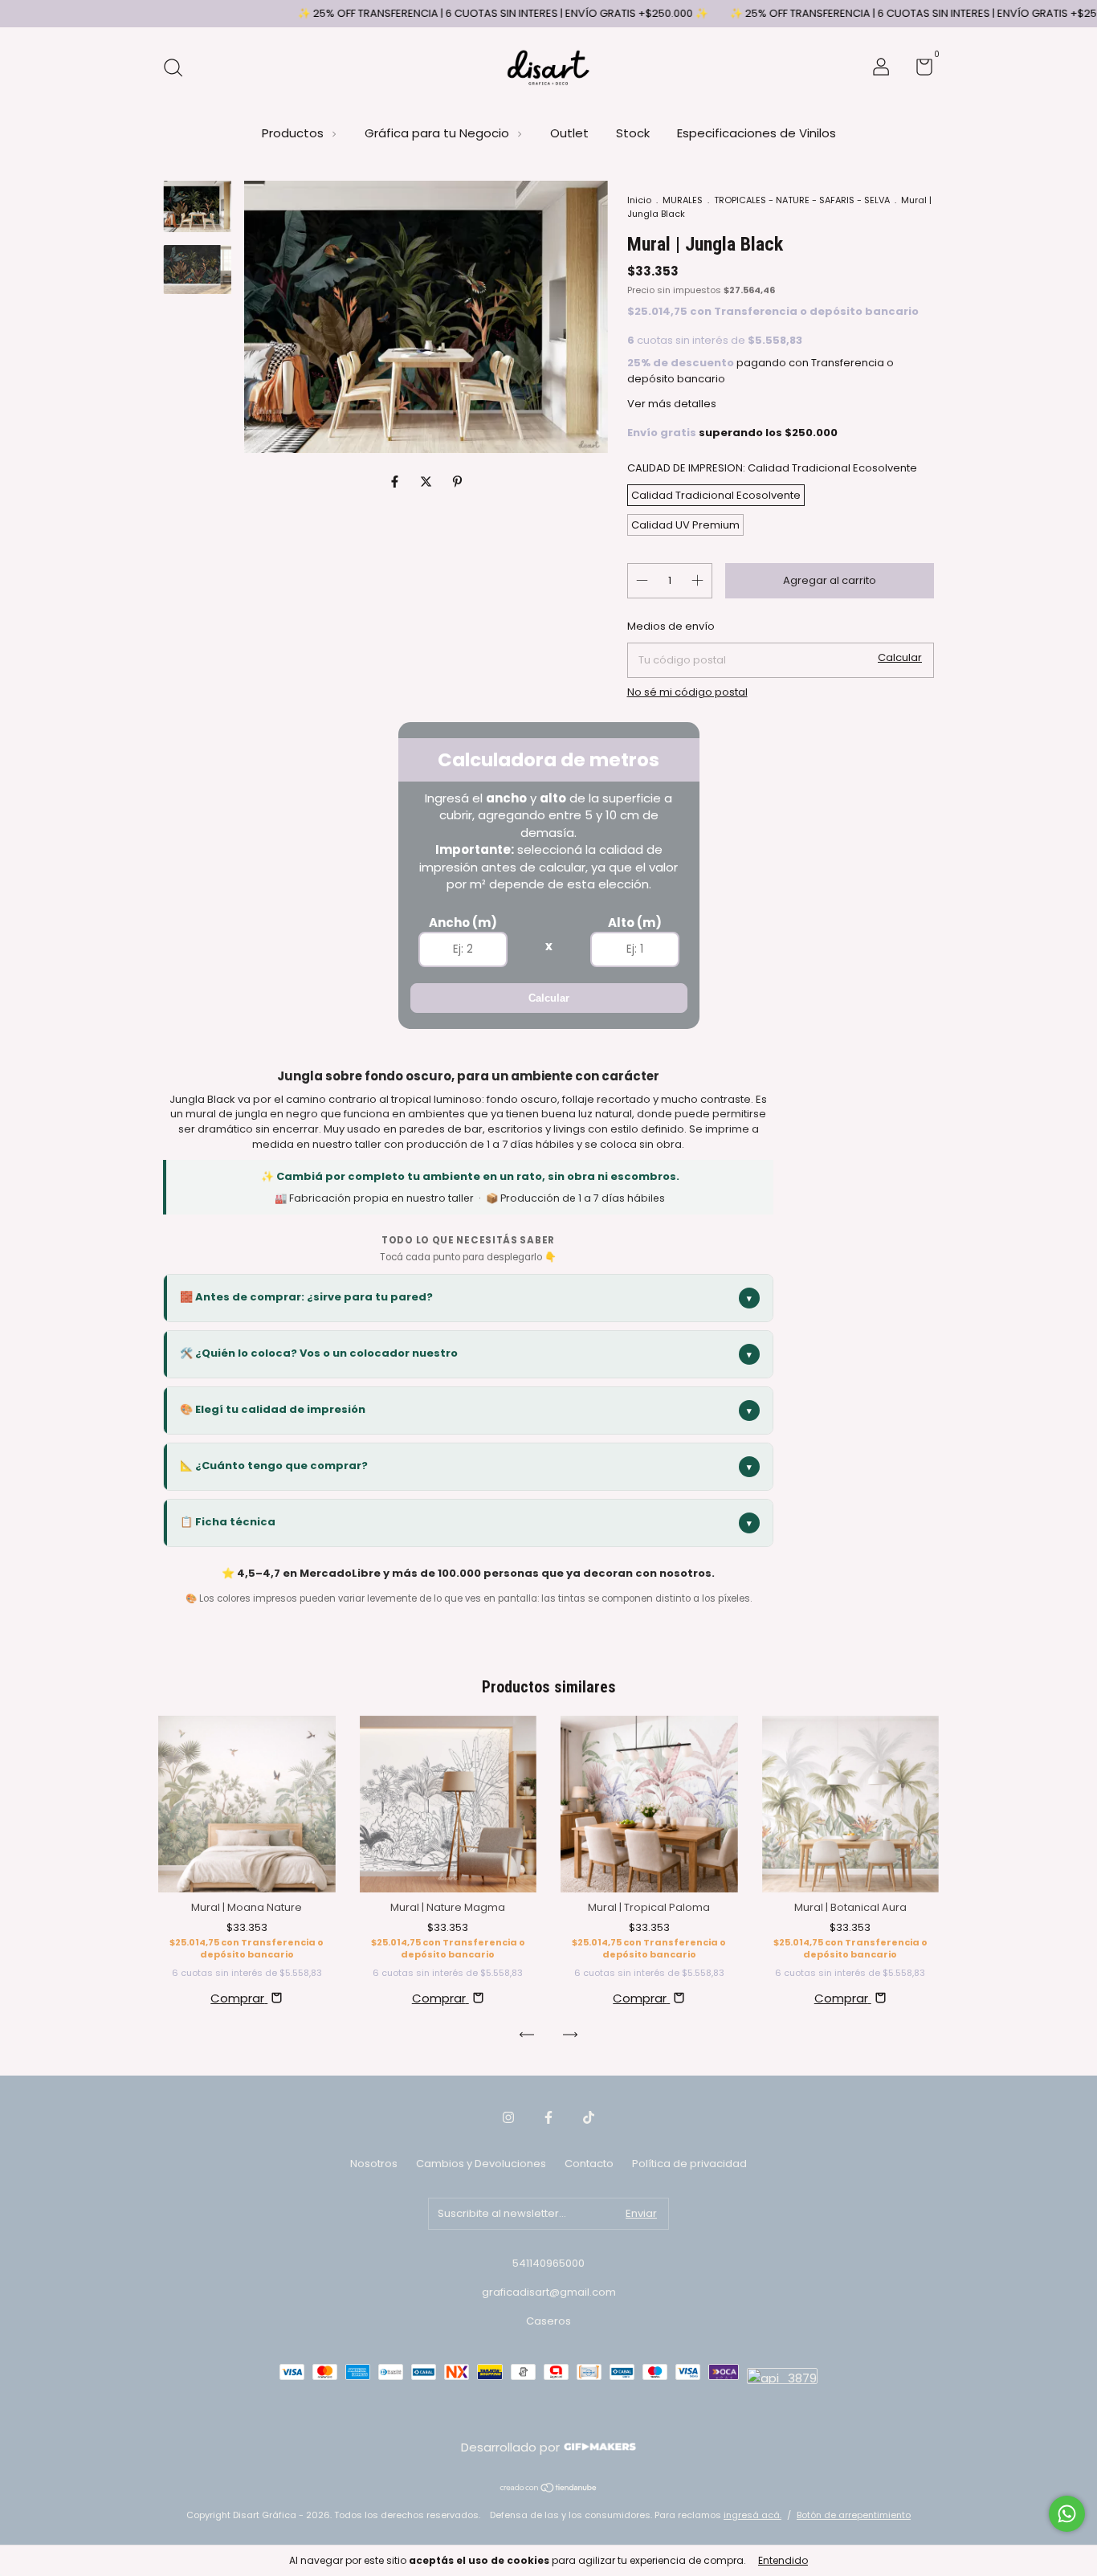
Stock (633, 133)
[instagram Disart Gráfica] (508, 2118)
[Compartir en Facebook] (396, 482)
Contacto (589, 2164)
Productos (294, 133)
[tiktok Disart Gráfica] (589, 2118)
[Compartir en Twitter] (428, 482)
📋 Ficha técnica (466, 1522)
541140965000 (548, 2263)
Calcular (549, 998)
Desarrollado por (512, 2447)
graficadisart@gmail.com (549, 2292)
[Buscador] (179, 69)
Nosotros (374, 2164)
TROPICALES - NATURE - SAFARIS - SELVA (802, 200)
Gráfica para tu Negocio (438, 133)
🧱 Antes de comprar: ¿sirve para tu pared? (466, 1297)
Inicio (639, 200)
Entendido (783, 2560)
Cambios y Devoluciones (481, 2164)
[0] (918, 70)
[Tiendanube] (549, 2489)
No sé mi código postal (687, 692)
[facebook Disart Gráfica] (548, 2118)
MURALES (683, 200)
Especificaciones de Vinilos (756, 133)
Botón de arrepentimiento (854, 2515)
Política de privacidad (689, 2164)
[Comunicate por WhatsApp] (1067, 2514)
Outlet (569, 133)
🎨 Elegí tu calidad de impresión (466, 1409)
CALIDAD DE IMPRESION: (772, 468)
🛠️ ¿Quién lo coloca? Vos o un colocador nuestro (466, 1353)
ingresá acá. (752, 2515)
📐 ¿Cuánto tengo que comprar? (466, 1466)
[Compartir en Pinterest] (457, 482)
